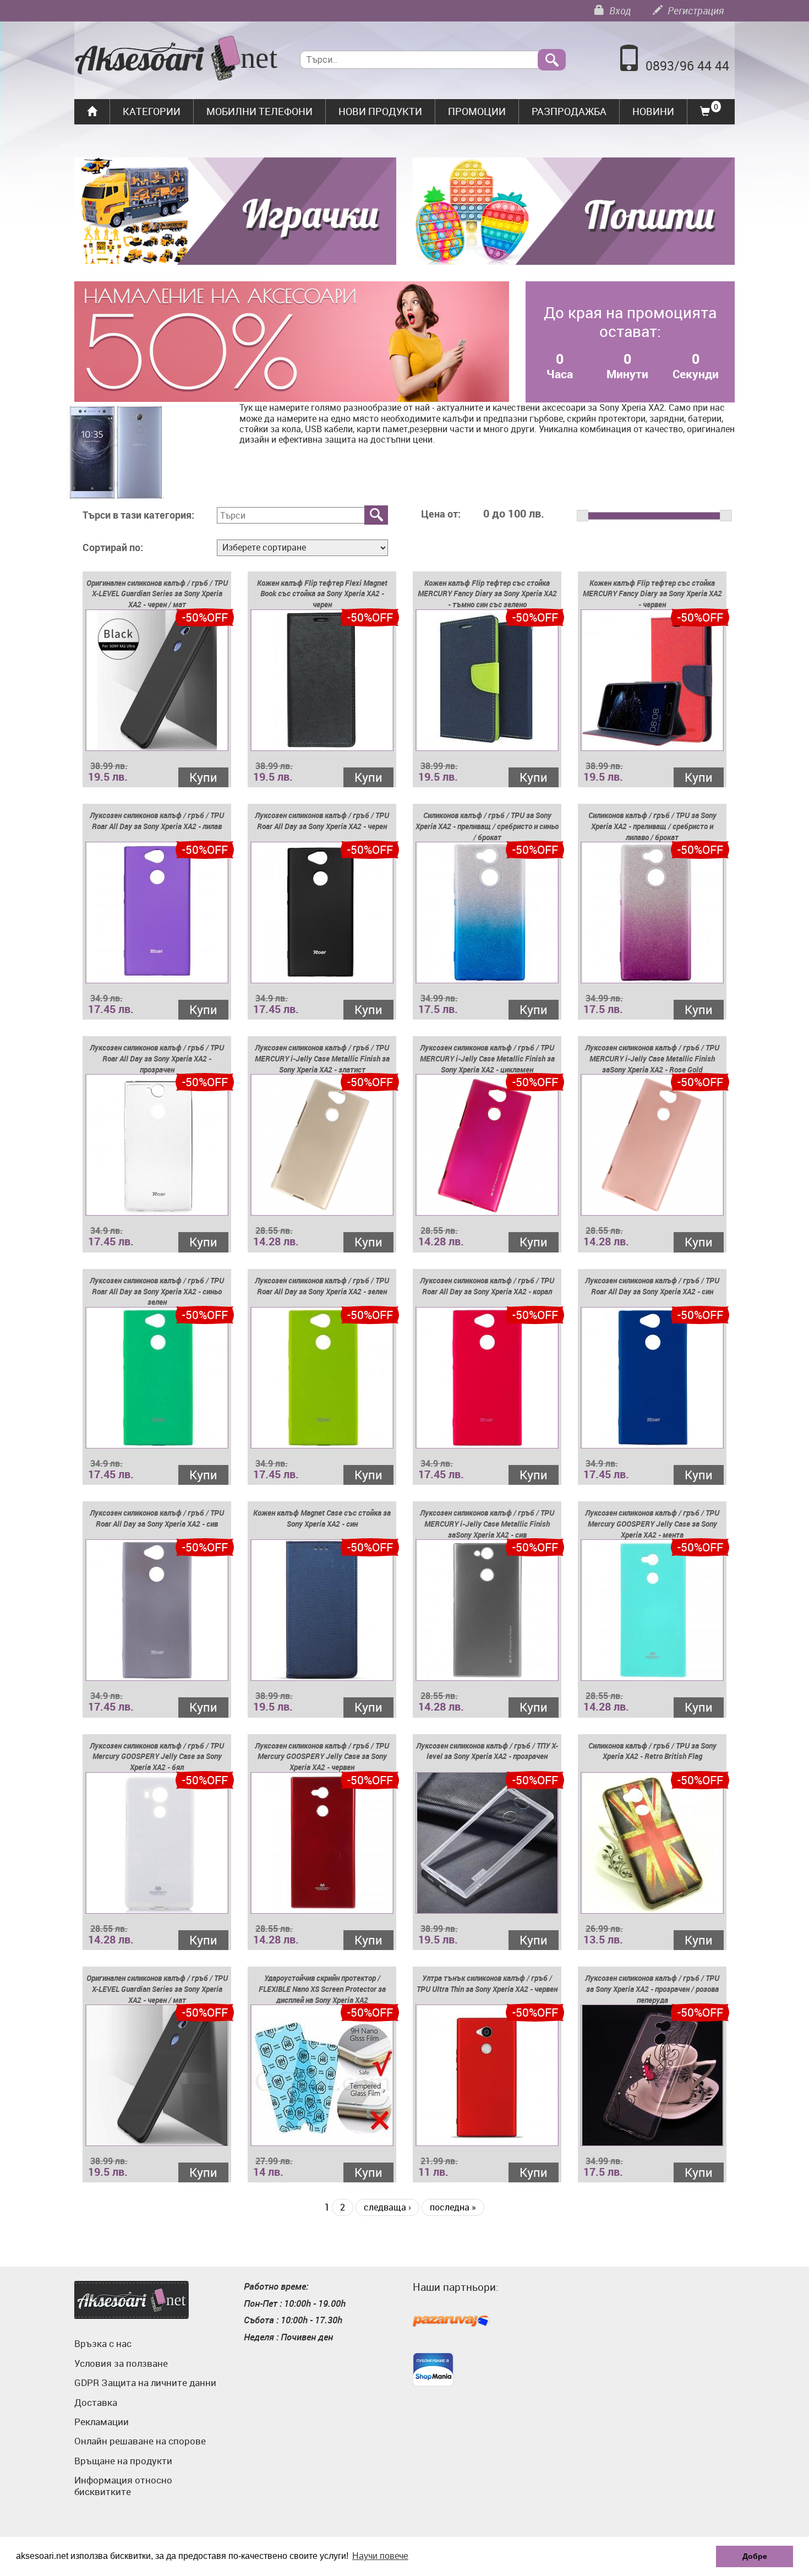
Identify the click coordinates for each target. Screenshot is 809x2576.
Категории (152, 111)
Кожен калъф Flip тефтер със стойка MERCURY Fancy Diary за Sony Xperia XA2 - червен (652, 594)
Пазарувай (451, 2322)
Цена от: (441, 514)
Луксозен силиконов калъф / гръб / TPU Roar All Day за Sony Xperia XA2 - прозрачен (157, 1058)
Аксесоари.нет (132, 2300)
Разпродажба (569, 111)
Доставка (96, 2402)
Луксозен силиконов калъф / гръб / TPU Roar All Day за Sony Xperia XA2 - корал (487, 1286)
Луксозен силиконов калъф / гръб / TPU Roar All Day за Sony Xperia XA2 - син (652, 1286)
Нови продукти (380, 111)
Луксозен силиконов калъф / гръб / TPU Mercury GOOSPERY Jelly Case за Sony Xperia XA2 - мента (652, 1524)
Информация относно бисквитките (123, 2485)
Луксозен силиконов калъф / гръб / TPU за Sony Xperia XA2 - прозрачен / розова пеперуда (652, 1989)
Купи (203, 777)
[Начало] (176, 59)
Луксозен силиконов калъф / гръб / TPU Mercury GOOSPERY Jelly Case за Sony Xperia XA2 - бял (157, 1757)
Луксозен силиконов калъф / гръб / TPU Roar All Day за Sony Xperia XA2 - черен (322, 821)
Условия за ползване (121, 2363)
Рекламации (102, 2422)
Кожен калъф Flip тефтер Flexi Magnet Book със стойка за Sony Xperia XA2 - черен (322, 594)
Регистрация (695, 10)
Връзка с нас (103, 2343)
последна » (453, 2207)
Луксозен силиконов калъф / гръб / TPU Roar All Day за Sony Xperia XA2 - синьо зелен (157, 1291)
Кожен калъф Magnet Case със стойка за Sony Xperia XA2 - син (322, 1518)
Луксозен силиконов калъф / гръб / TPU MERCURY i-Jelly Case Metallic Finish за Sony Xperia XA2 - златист (322, 1058)
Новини (653, 111)
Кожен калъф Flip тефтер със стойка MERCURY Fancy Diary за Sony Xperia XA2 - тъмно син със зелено (487, 594)
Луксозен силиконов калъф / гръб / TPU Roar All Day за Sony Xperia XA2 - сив (157, 1518)
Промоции (477, 111)
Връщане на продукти (123, 2461)
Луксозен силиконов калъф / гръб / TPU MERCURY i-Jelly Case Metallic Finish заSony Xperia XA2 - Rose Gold (652, 1058)
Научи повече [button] (380, 2556)
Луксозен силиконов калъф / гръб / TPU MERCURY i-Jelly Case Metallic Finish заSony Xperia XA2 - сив (487, 1524)
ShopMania (433, 2370)
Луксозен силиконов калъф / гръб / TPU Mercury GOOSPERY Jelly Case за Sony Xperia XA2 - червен (322, 1757)
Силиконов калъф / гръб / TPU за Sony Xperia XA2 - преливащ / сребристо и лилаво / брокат (652, 826)
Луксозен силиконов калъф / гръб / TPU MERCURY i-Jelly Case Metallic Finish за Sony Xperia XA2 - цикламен (487, 1058)
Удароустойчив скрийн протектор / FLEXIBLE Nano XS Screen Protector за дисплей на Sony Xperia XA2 (322, 1989)
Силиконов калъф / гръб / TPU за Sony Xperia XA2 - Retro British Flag (652, 1751)
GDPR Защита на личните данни (145, 2382)
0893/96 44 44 (687, 66)
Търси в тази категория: (138, 515)
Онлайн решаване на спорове (140, 2441)
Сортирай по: (113, 548)
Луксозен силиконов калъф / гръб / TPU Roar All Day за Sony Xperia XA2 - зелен (322, 1286)
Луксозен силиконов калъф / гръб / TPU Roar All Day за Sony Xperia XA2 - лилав (157, 821)
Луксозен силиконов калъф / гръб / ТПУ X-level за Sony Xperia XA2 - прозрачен (487, 1751)
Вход (619, 10)
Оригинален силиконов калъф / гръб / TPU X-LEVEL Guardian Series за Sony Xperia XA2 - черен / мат (157, 594)
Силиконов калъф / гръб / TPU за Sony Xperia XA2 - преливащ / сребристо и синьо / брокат (487, 826)
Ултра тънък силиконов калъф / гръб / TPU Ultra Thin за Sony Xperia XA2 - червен (487, 1983)
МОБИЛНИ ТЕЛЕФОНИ (259, 111)
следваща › (387, 2207)
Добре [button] (755, 2556)
